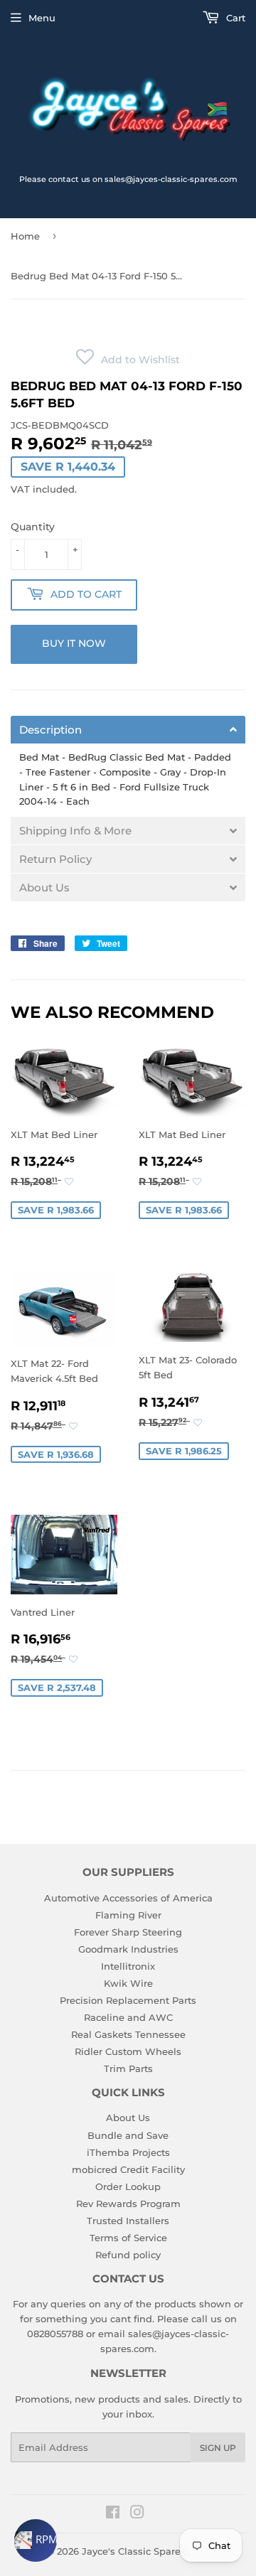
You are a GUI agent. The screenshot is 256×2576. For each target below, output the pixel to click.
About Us (128, 2118)
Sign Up (218, 2448)
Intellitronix (128, 1966)
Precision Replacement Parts (128, 2000)
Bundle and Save (128, 2135)
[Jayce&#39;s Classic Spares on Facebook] (113, 2514)
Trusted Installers (128, 2221)
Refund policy (128, 2255)
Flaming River (128, 1915)
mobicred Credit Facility (128, 2169)
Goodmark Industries (128, 1949)
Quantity (33, 527)
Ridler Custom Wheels (128, 2051)
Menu (42, 18)
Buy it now (74, 643)
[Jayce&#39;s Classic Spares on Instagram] (137, 2514)
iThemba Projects (128, 2152)
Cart (234, 18)
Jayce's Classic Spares (134, 2551)
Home (25, 236)
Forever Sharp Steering (128, 1932)
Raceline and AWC (128, 2017)
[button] (128, 360)
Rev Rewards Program (128, 2204)
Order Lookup (128, 2186)
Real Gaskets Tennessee (128, 2034)
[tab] (128, 730)
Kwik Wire (128, 1983)
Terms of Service (128, 2238)
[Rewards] (36, 2540)
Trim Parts (128, 2068)
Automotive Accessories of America (128, 1898)
